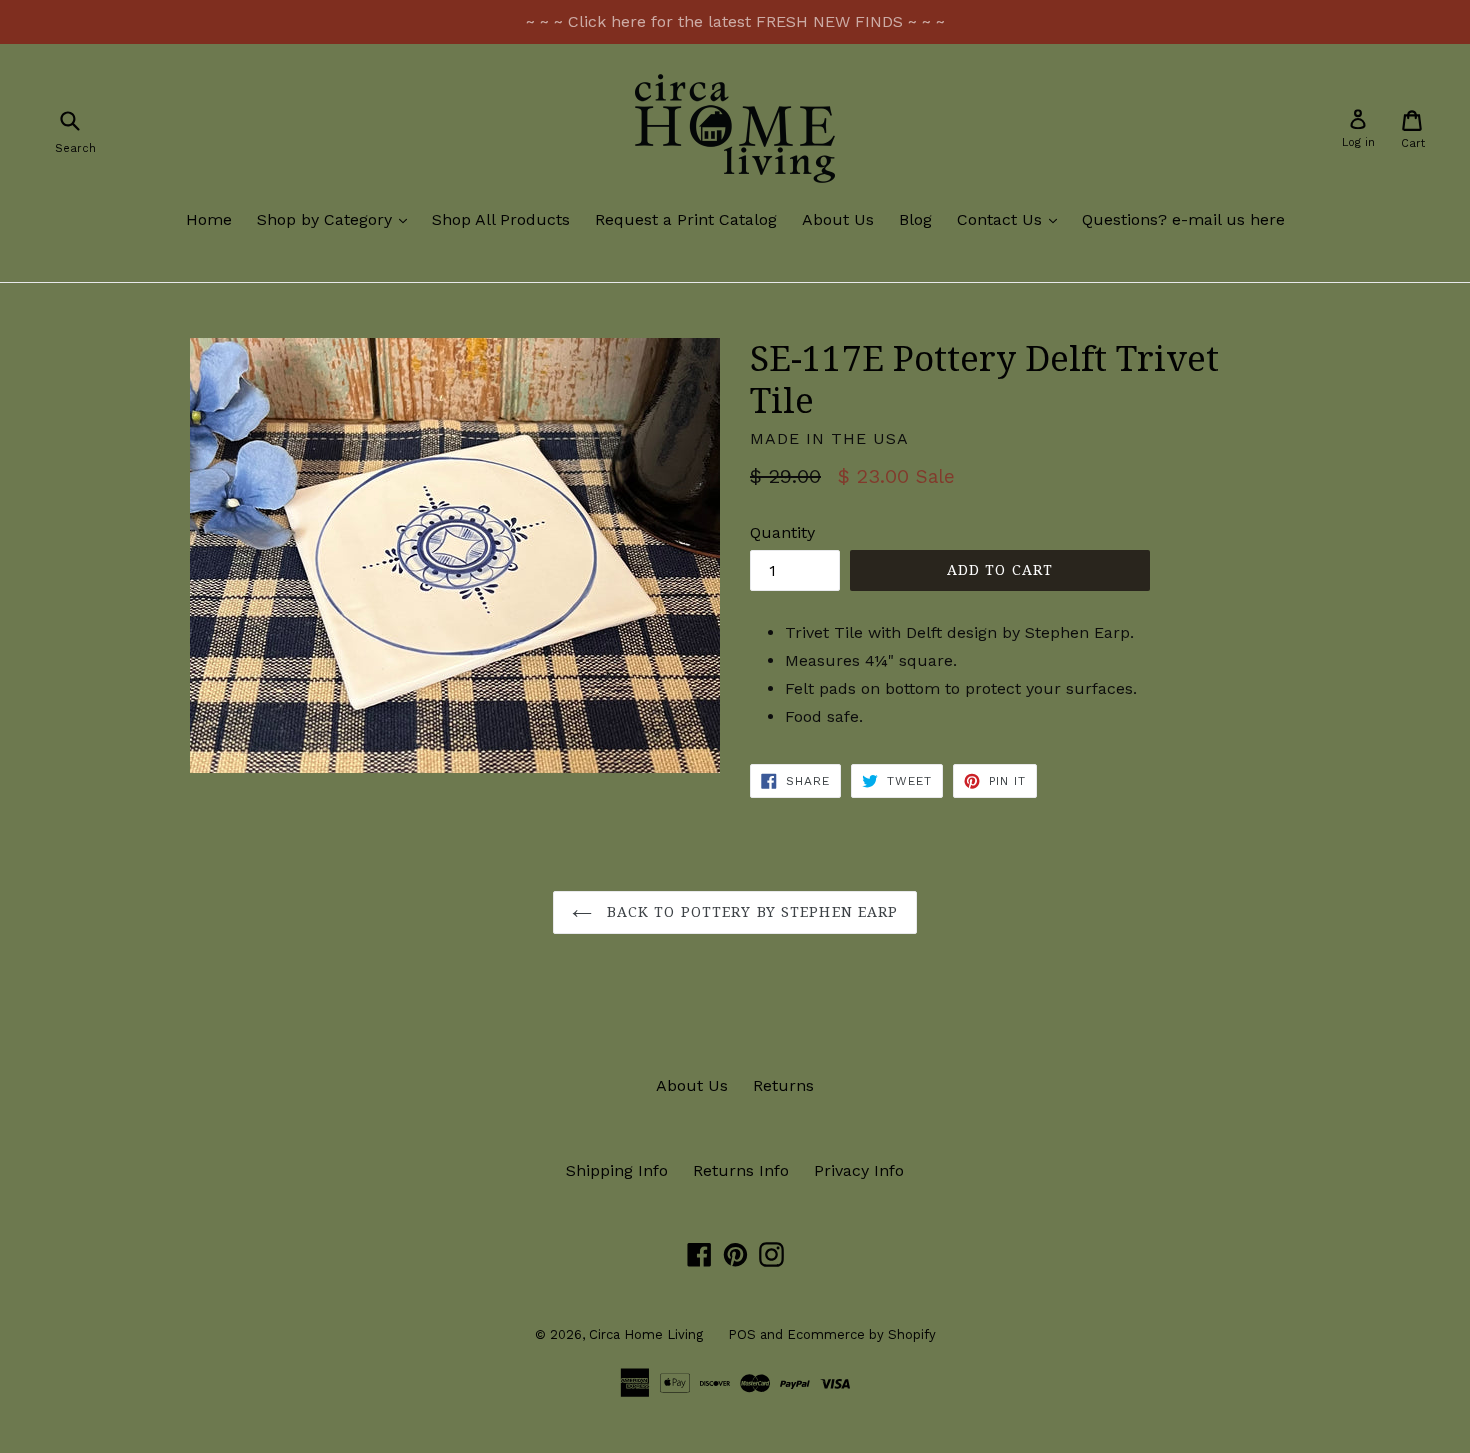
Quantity (782, 532)
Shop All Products (501, 219)
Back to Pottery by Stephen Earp (750, 912)
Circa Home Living (646, 1334)
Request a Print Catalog (686, 219)
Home (209, 219)
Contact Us (1012, 219)
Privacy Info (859, 1170)
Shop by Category (337, 219)
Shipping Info (617, 1170)
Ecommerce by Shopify (861, 1334)
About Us (838, 219)
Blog (915, 219)
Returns (783, 1085)
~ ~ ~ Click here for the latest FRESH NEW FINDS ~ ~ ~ (735, 21)
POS (742, 1334)
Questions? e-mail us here (1183, 219)
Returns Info (741, 1170)
